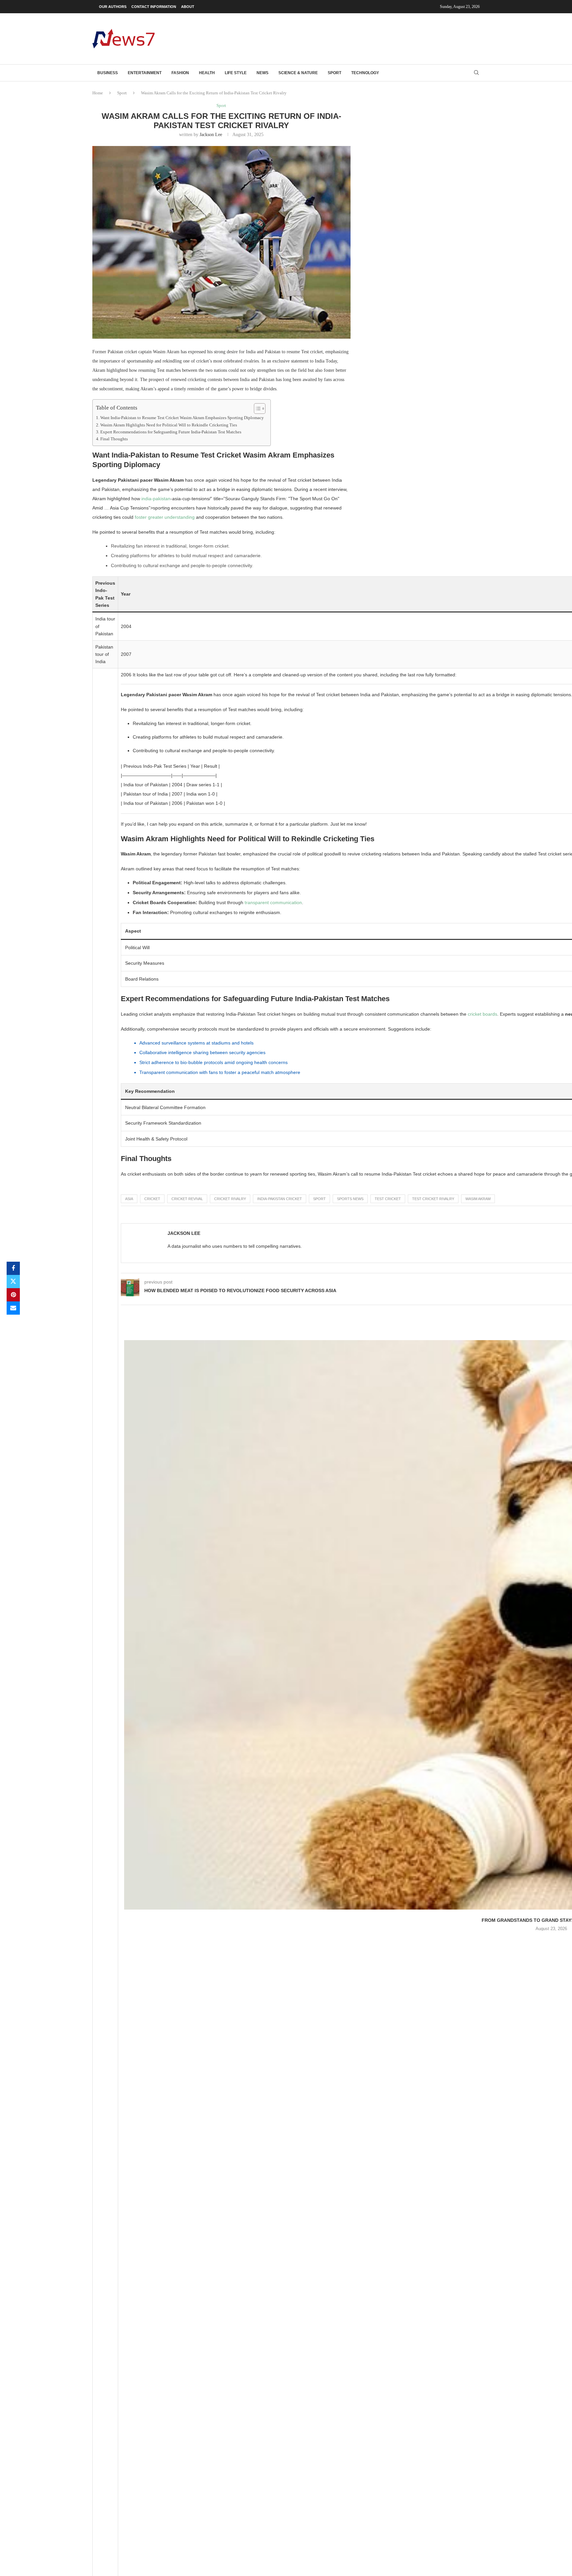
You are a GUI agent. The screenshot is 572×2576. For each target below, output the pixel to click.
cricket (152, 1199)
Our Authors (113, 7)
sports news (350, 1199)
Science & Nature (298, 73)
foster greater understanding (165, 517)
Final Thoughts (114, 439)
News (262, 73)
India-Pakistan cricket (280, 1199)
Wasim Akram (478, 1199)
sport (319, 1199)
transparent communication (273, 902)
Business (108, 73)
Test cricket (388, 1199)
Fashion (180, 73)
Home (98, 93)
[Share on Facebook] (13, 1268)
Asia (129, 1199)
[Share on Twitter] (13, 1282)
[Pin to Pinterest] (13, 1295)
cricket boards (482, 1014)
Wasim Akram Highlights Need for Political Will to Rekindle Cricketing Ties (169, 425)
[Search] (476, 73)
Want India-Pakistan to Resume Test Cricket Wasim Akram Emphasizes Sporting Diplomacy (182, 418)
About (188, 7)
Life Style (236, 73)
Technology (365, 73)
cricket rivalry (230, 1199)
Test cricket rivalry (433, 1199)
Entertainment (145, 73)
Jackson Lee (211, 135)
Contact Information (154, 7)
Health (207, 73)
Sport (334, 73)
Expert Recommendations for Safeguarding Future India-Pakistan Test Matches (171, 432)
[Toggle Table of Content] (256, 409)
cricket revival (187, 1199)
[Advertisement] (359, 38)
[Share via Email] (13, 1308)
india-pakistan (156, 499)
